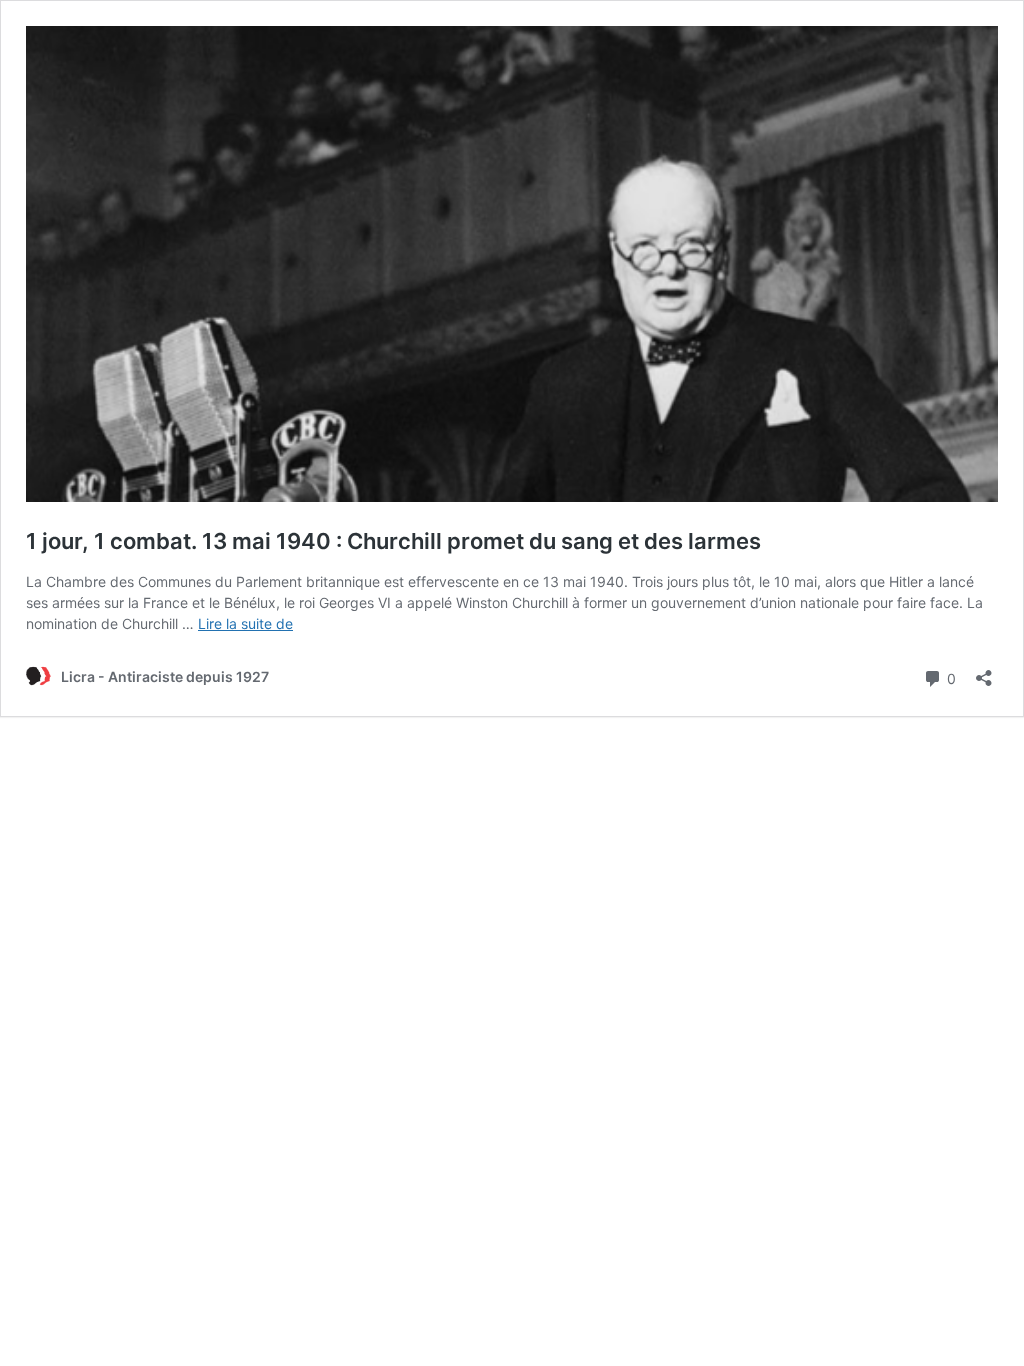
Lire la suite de (245, 623)
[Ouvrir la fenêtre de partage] (984, 671)
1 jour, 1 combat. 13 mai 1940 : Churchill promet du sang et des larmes (393, 541)
